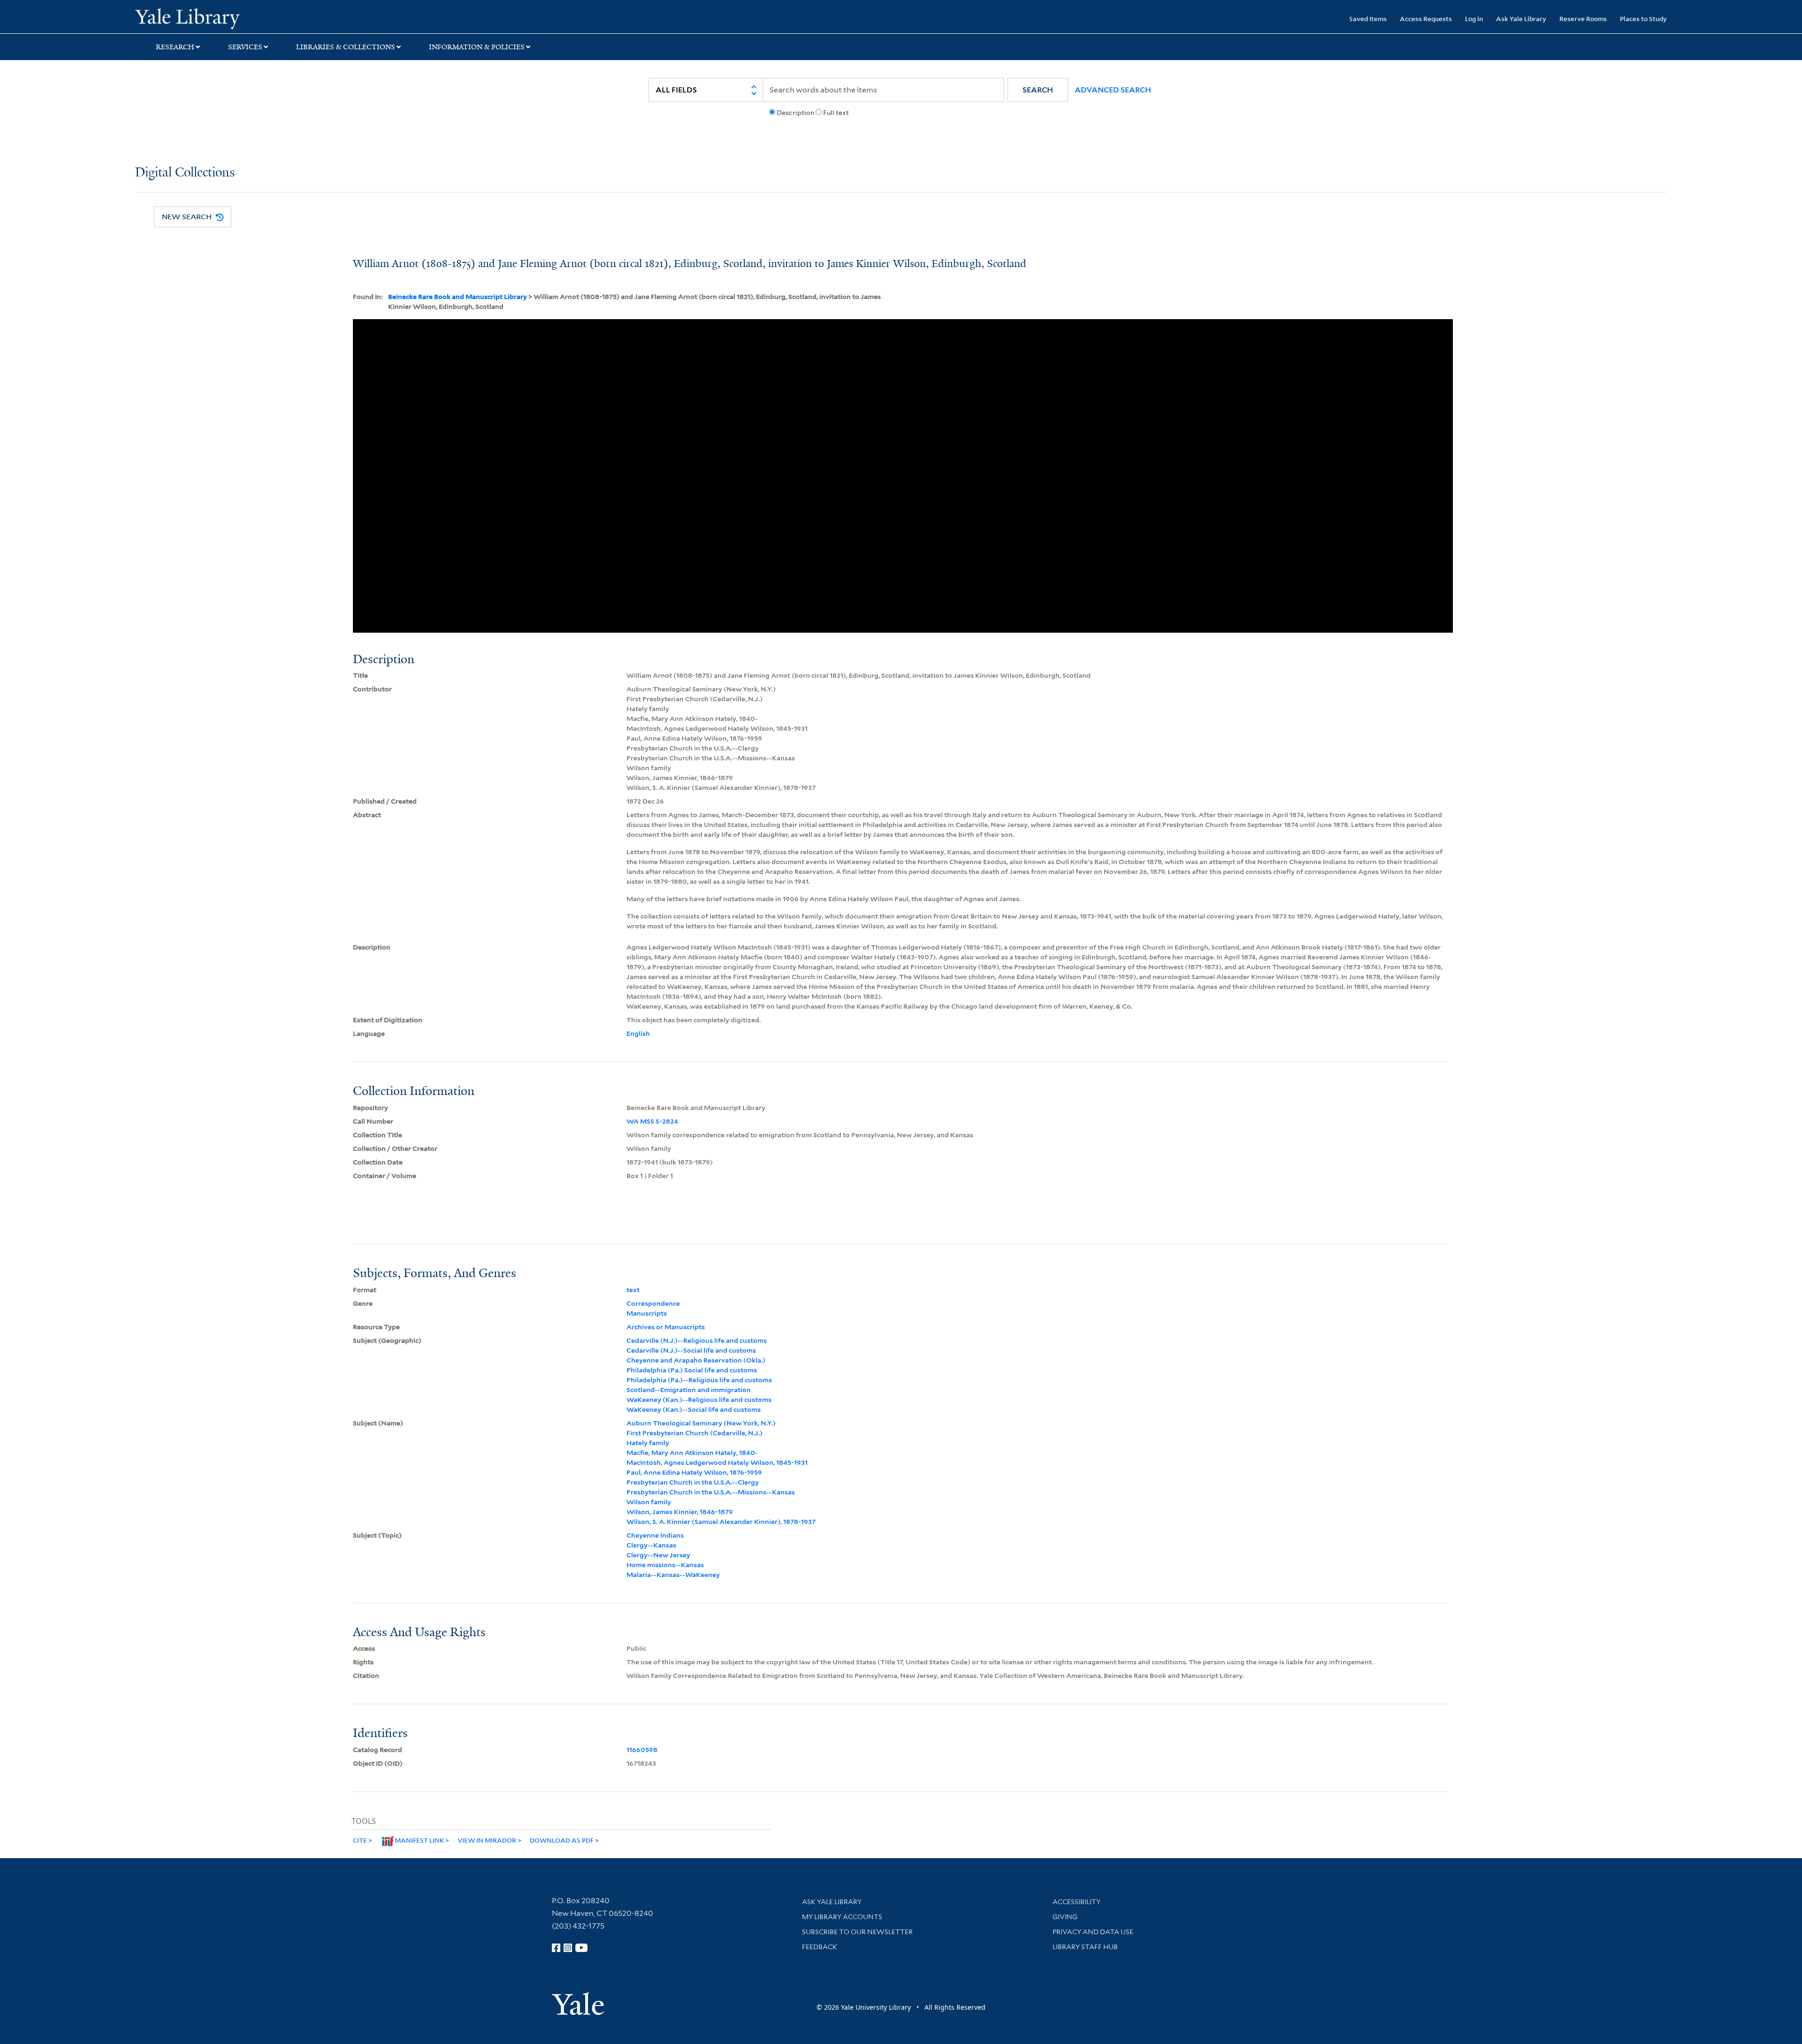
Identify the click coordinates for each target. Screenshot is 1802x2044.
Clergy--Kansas (651, 1545)
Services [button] (245, 47)
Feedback (820, 1947)
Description (795, 113)
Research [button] (175, 47)
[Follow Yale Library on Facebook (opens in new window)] (556, 1948)
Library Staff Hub (1085, 1947)
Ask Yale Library (1521, 19)
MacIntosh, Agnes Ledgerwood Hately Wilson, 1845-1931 (717, 1462)
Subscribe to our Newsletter (857, 1932)
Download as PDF (562, 1840)
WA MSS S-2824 (652, 1121)
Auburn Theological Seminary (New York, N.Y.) (701, 1423)
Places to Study (1643, 19)
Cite (360, 1840)
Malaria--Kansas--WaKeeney (673, 1575)
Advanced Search (1113, 90)
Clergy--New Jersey (658, 1555)
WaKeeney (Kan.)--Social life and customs (694, 1409)
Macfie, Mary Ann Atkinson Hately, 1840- (692, 1453)
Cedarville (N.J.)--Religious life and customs (697, 1340)
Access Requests (1426, 19)
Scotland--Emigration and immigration (689, 1390)
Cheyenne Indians (655, 1535)
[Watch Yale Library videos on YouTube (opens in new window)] (581, 1948)
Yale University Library (250, 18)
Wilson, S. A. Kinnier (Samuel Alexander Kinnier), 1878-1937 (721, 1522)
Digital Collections (185, 173)
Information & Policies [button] (477, 47)
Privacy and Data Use (1093, 1932)
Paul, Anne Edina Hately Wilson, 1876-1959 (694, 1472)
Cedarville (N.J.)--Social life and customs (691, 1350)
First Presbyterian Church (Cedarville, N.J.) (695, 1433)
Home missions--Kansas (665, 1565)
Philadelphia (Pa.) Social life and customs (692, 1370)
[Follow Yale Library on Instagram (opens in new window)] (568, 1948)
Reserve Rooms (1583, 19)
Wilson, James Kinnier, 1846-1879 (680, 1512)
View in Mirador (487, 1840)
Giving (1065, 1917)
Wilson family (649, 1502)
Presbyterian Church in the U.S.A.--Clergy (693, 1482)
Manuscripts (647, 1313)
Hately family (648, 1443)
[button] (1038, 90)
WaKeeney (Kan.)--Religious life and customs (699, 1400)
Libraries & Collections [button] (346, 47)
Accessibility (1077, 1902)
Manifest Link (419, 1840)
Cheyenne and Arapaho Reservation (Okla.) (696, 1360)
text (633, 1290)
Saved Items (1368, 19)
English (638, 1033)
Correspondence (653, 1303)
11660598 (642, 1750)
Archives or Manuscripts (666, 1327)
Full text (836, 113)
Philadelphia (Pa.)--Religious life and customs (699, 1380)
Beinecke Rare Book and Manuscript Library (458, 297)
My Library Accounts (842, 1917)
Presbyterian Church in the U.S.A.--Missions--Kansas (711, 1492)
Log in (1474, 19)
